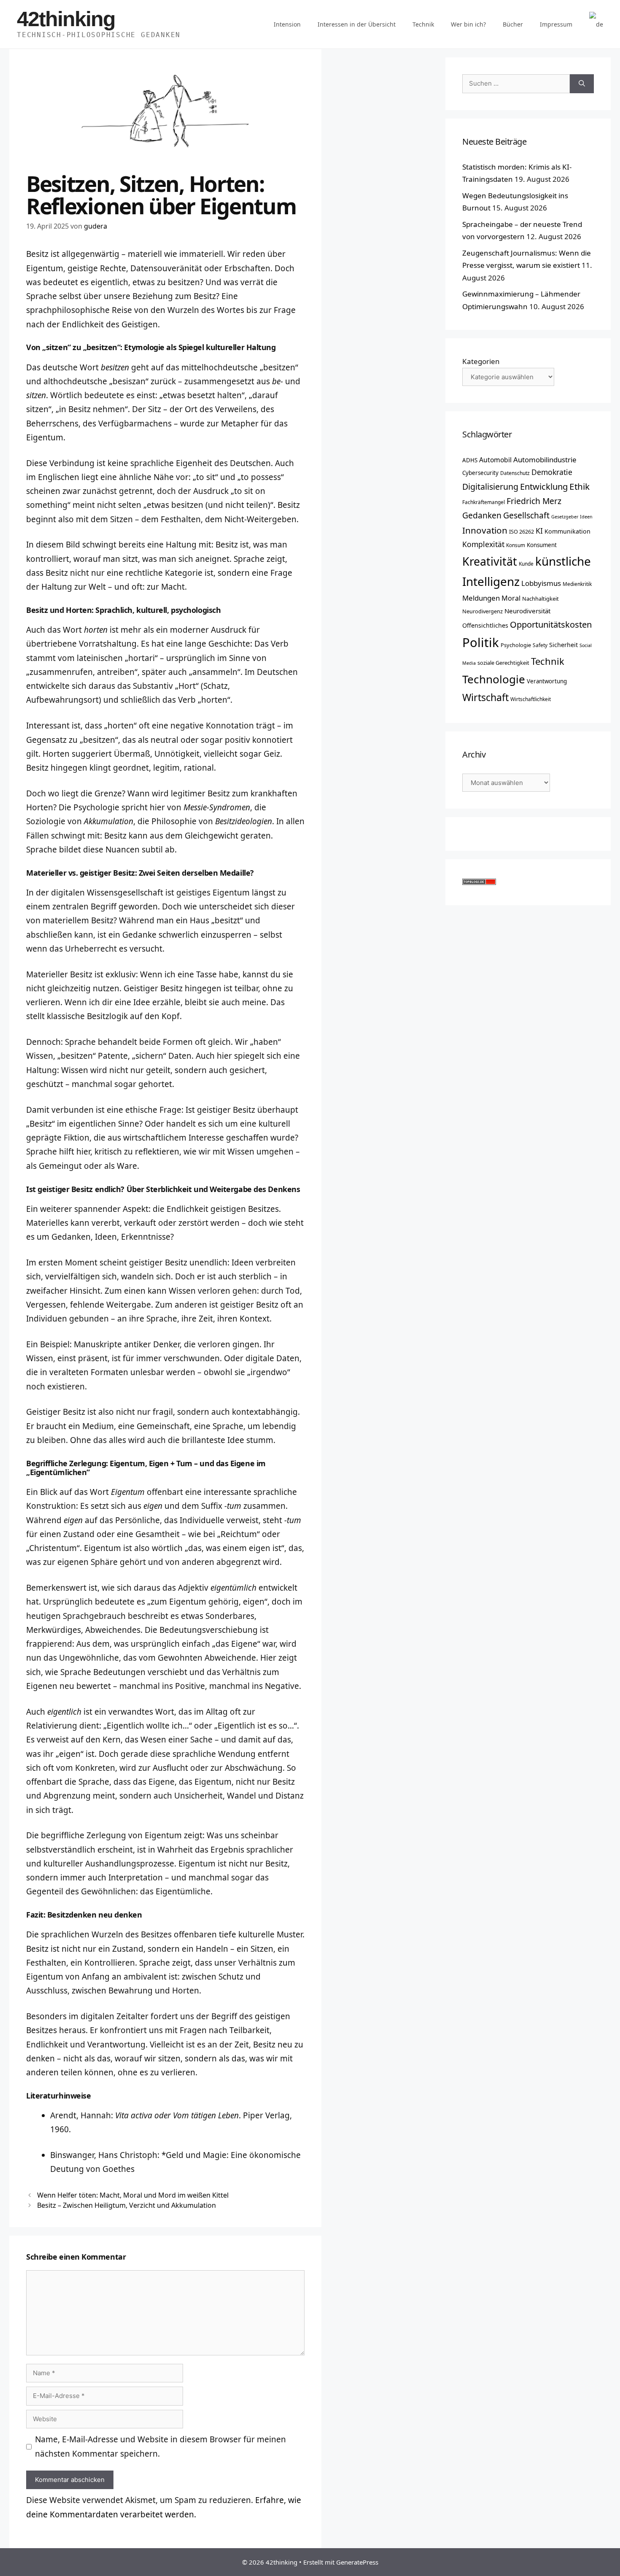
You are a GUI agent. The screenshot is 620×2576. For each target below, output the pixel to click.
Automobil (495, 460)
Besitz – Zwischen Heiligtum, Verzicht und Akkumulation (127, 2205)
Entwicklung (544, 486)
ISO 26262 (522, 531)
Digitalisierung (490, 487)
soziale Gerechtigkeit (503, 663)
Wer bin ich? (468, 24)
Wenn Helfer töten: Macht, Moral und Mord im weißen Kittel (133, 2195)
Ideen (586, 517)
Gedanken (482, 515)
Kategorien (481, 361)
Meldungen (481, 598)
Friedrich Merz (534, 501)
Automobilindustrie (545, 460)
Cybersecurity (480, 473)
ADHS (470, 460)
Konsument (542, 545)
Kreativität (490, 561)
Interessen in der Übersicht (357, 24)
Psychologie (516, 645)
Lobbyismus (541, 583)
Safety (540, 645)
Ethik (580, 486)
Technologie (494, 679)
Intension (287, 24)
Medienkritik (577, 584)
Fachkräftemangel (484, 502)
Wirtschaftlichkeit (531, 699)
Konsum (516, 545)
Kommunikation (567, 531)
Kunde (526, 564)
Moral (511, 598)
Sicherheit (563, 645)
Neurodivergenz (483, 611)
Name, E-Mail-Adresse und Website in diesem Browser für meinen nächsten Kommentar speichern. (160, 2446)
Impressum (556, 24)
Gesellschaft (526, 515)
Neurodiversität (527, 611)
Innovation (485, 530)
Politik (481, 642)
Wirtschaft (485, 697)
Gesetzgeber (565, 517)
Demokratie (552, 472)
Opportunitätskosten (551, 624)
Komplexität (483, 544)
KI (539, 531)
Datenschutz (515, 473)
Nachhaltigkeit (540, 599)
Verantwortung (547, 681)
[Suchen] (582, 84)
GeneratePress (357, 2562)
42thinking (66, 19)
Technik (423, 24)
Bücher (513, 24)
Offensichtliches (485, 625)
